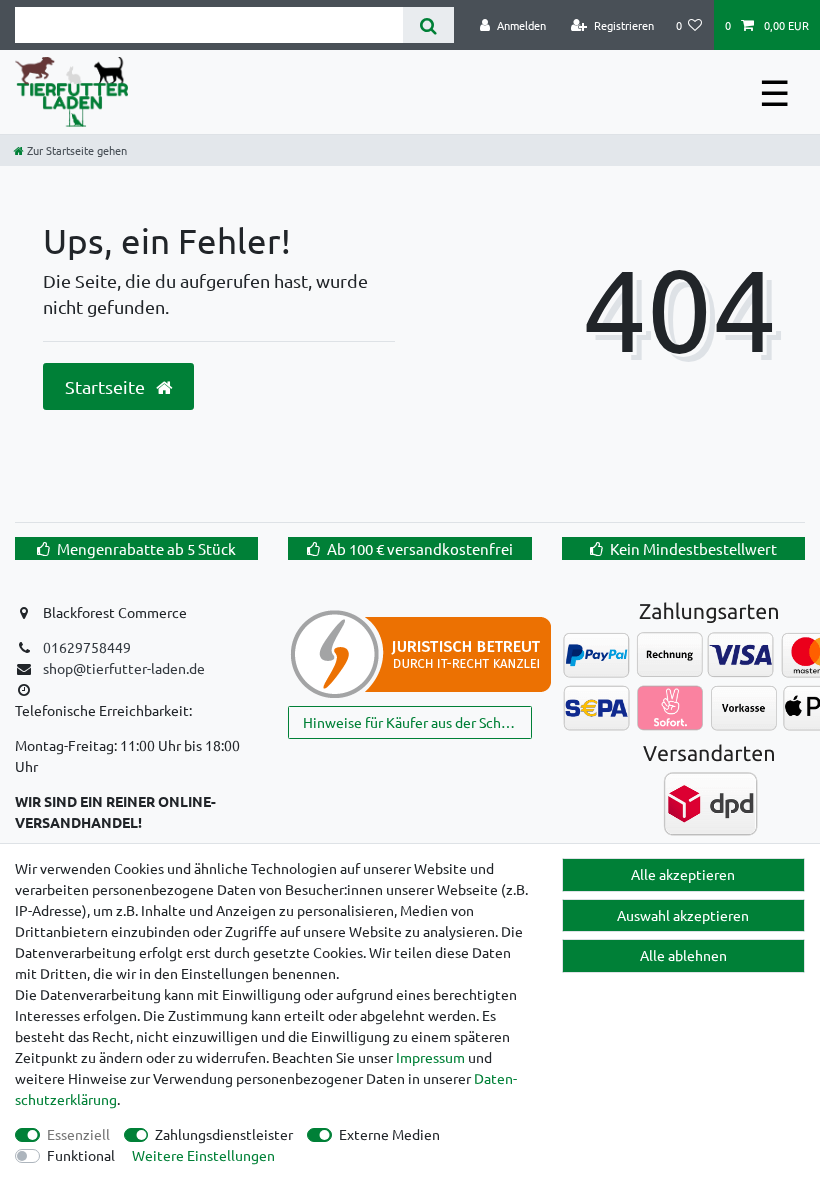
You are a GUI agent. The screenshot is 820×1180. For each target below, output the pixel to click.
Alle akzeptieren (683, 874)
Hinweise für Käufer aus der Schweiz (417, 722)
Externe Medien (389, 1134)
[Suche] (428, 25)
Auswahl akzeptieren (683, 915)
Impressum (430, 1057)
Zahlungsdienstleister (224, 1134)
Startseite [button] (107, 386)
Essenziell (78, 1134)
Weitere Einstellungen (203, 1155)
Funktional (81, 1155)
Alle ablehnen (683, 955)
